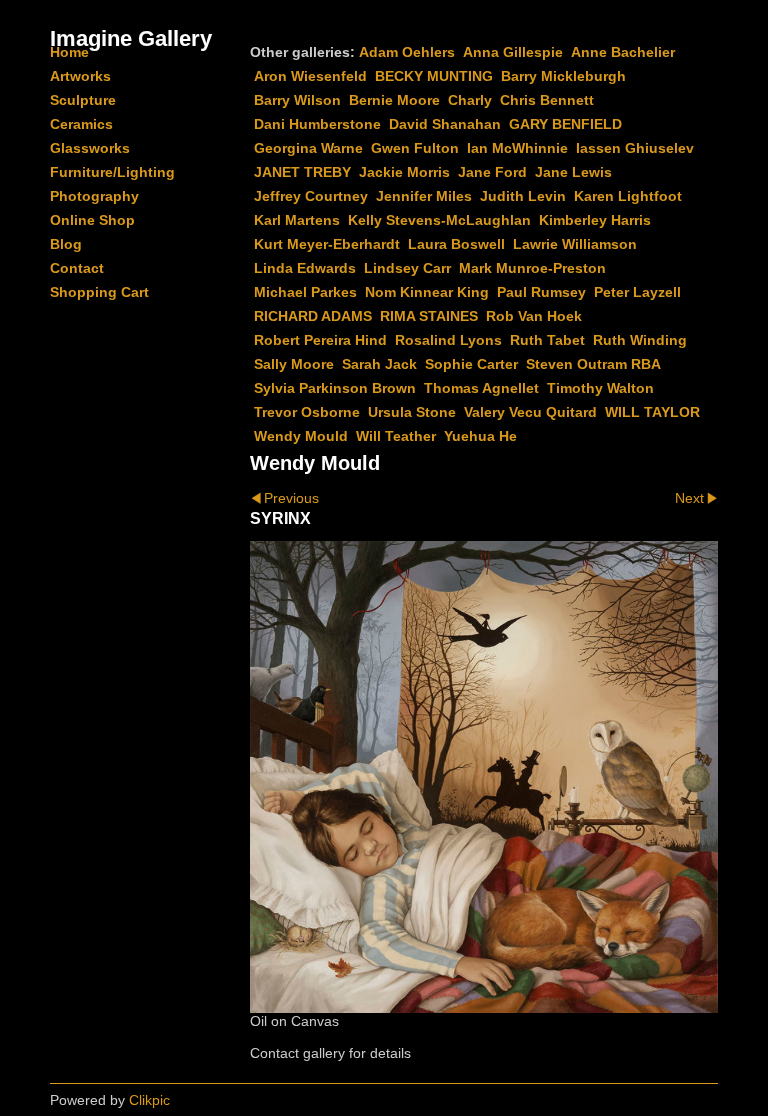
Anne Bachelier (623, 52)
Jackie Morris (404, 172)
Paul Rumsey (541, 292)
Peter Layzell (637, 292)
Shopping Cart (99, 292)
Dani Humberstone (317, 124)
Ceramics (81, 124)
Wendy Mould (301, 436)
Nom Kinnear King (427, 292)
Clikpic (149, 1100)
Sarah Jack (379, 364)
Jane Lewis (573, 172)
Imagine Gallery (131, 38)
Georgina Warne (308, 148)
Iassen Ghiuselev (635, 148)
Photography (94, 196)
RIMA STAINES (429, 316)
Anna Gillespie (513, 52)
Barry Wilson (297, 100)
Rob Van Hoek (534, 316)
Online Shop (92, 220)
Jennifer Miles (424, 196)
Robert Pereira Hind (320, 340)
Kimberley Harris (595, 220)
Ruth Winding (640, 340)
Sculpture (83, 100)
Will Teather (396, 436)
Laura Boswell (456, 244)
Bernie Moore (394, 100)
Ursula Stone (412, 412)
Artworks (80, 76)
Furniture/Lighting (112, 172)
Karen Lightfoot (628, 196)
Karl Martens (297, 220)
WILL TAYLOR (652, 412)
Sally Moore (294, 364)
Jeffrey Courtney (311, 196)
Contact (77, 268)
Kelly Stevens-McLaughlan (439, 220)
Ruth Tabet (547, 340)
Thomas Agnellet (481, 388)
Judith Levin (523, 196)
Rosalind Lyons (448, 340)
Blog (66, 244)
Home (69, 52)
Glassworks (90, 148)
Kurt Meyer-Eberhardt (327, 244)
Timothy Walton (600, 388)
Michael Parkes (305, 292)
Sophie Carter (471, 364)
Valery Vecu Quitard (530, 412)
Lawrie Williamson (575, 244)
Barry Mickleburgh (563, 76)
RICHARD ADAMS (313, 316)
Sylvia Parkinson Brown (335, 388)
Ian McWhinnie (517, 148)
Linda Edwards (305, 268)
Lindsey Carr (407, 268)
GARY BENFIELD (565, 124)
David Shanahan (445, 124)
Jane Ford (492, 172)
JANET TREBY (302, 172)
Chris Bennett (547, 100)
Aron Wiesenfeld (310, 76)
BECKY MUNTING (434, 76)
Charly (470, 100)
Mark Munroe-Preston (532, 268)
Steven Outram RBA (593, 364)
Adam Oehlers (407, 52)
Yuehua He (480, 436)
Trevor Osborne (307, 412)
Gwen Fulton (415, 148)
